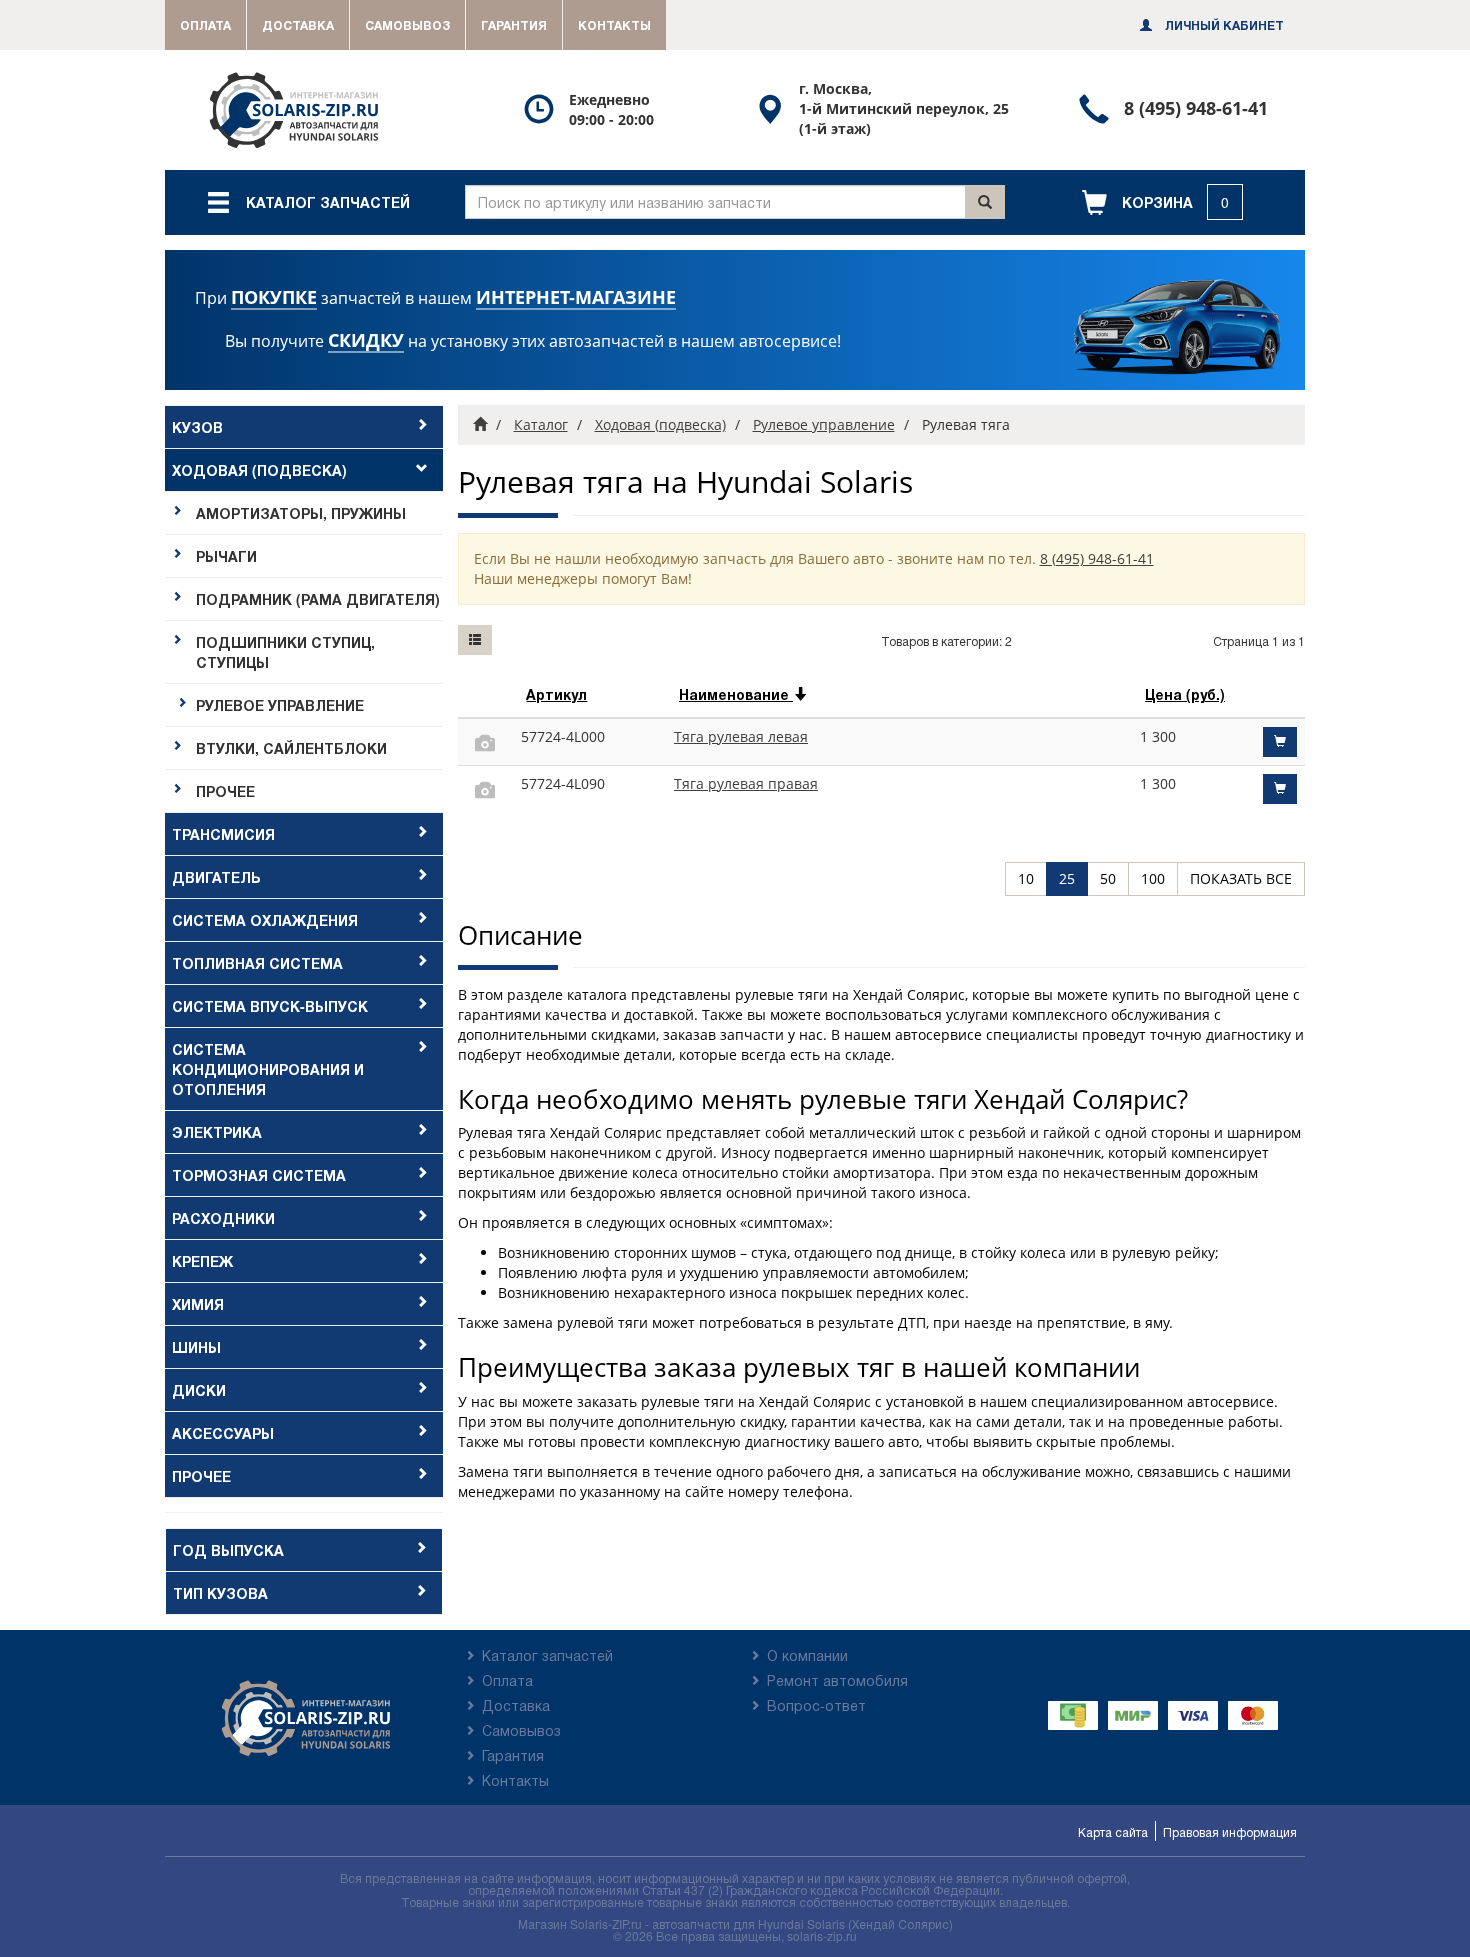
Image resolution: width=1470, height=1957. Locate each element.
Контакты (614, 25)
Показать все (1241, 878)
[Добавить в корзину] (1280, 742)
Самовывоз (407, 25)
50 (1108, 878)
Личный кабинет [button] (1223, 25)
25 (1067, 878)
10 (1026, 878)
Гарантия (514, 25)
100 (1153, 878)
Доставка (298, 25)
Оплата (205, 25)
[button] (1162, 202)
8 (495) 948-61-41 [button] (1097, 558)
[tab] (304, 427)
